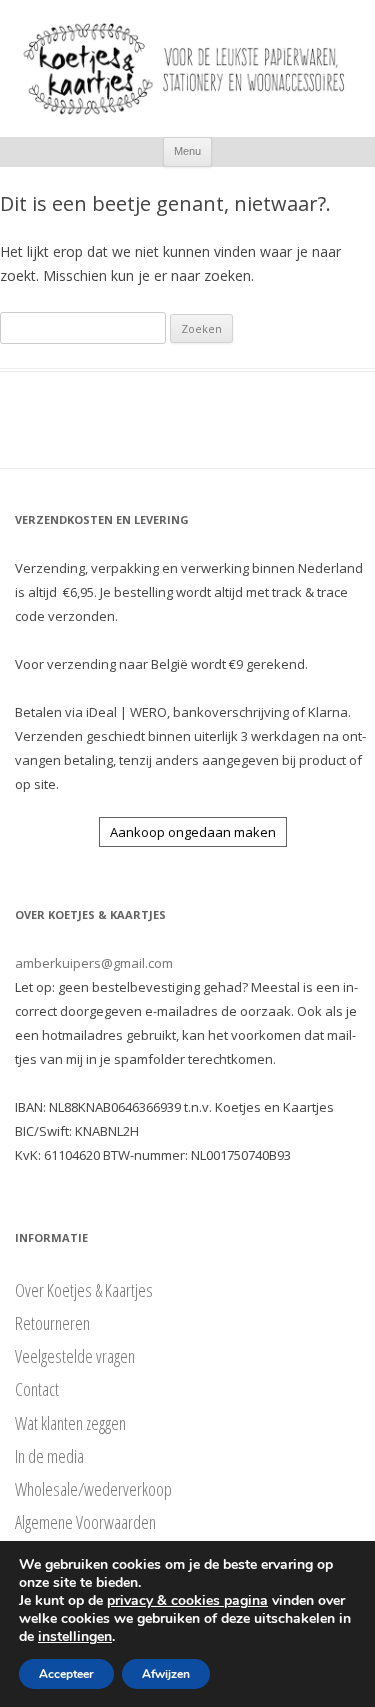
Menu (187, 151)
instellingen (75, 1637)
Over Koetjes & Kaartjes (84, 1290)
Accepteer (66, 1674)
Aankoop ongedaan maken (193, 832)
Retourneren (52, 1323)
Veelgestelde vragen (75, 1356)
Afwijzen (166, 1674)
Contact (37, 1389)
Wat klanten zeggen (70, 1423)
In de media (49, 1456)
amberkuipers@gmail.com (94, 963)
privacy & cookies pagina (187, 1600)
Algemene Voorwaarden (85, 1522)
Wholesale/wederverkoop (93, 1489)
